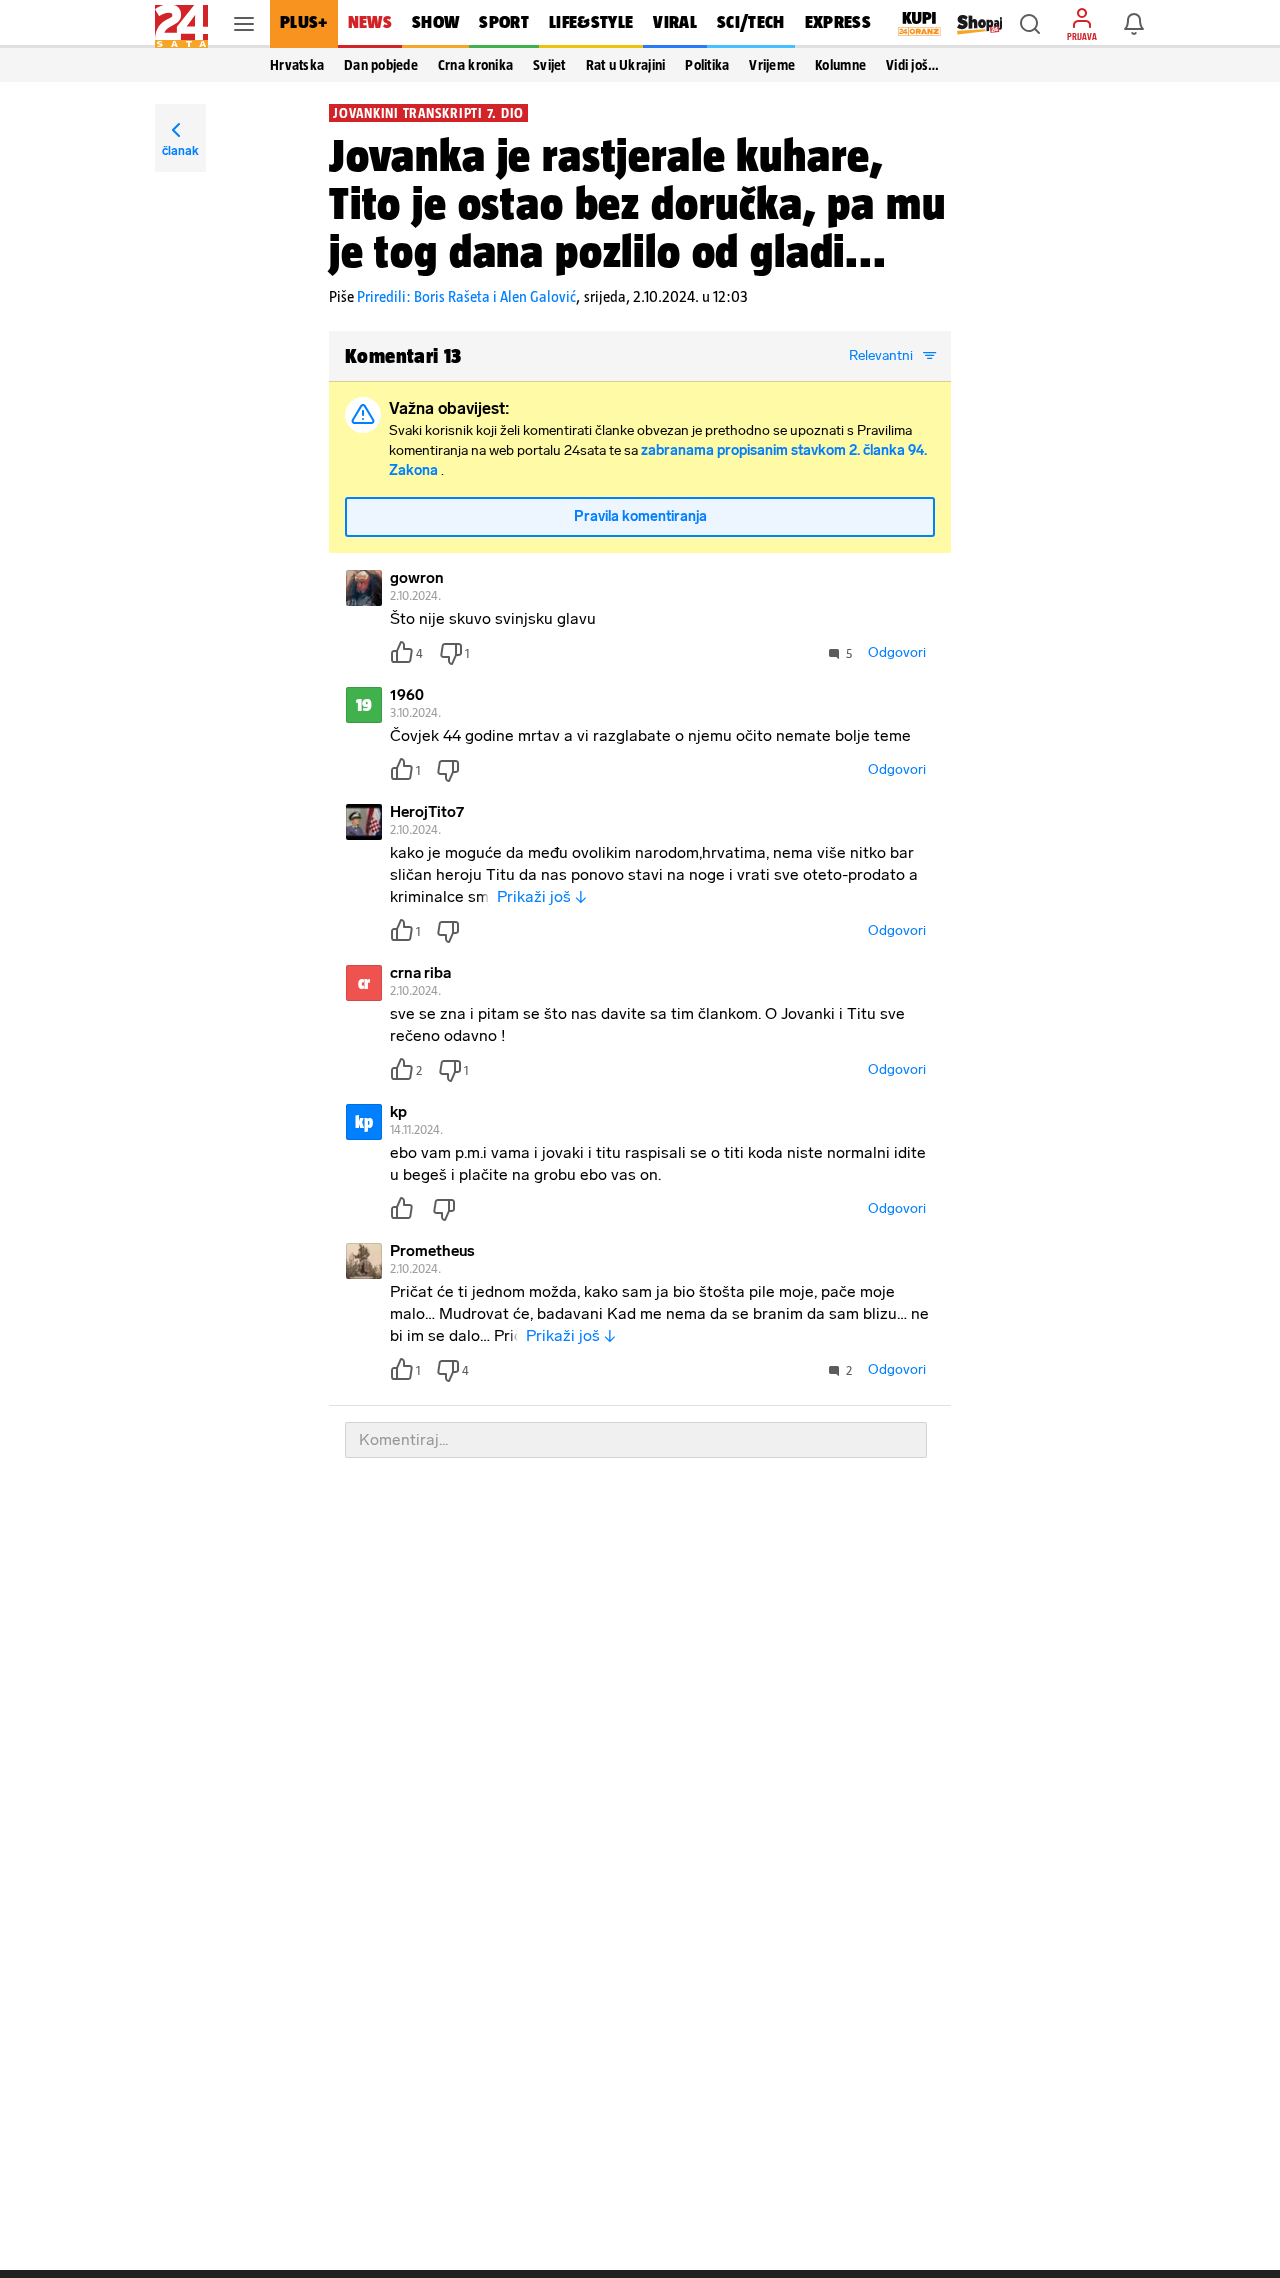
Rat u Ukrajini (626, 65)
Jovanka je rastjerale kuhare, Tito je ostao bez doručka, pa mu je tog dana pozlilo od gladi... (637, 203)
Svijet (549, 65)
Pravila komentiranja (640, 516)
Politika (707, 65)
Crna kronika (475, 65)
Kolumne (840, 65)
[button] (1030, 24)
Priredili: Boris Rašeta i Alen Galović (466, 296)
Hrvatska (297, 65)
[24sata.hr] (181, 24)
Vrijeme (772, 65)
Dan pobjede (381, 65)
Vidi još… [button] (912, 65)
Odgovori (897, 652)
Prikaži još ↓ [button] (542, 896)
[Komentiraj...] (636, 1440)
